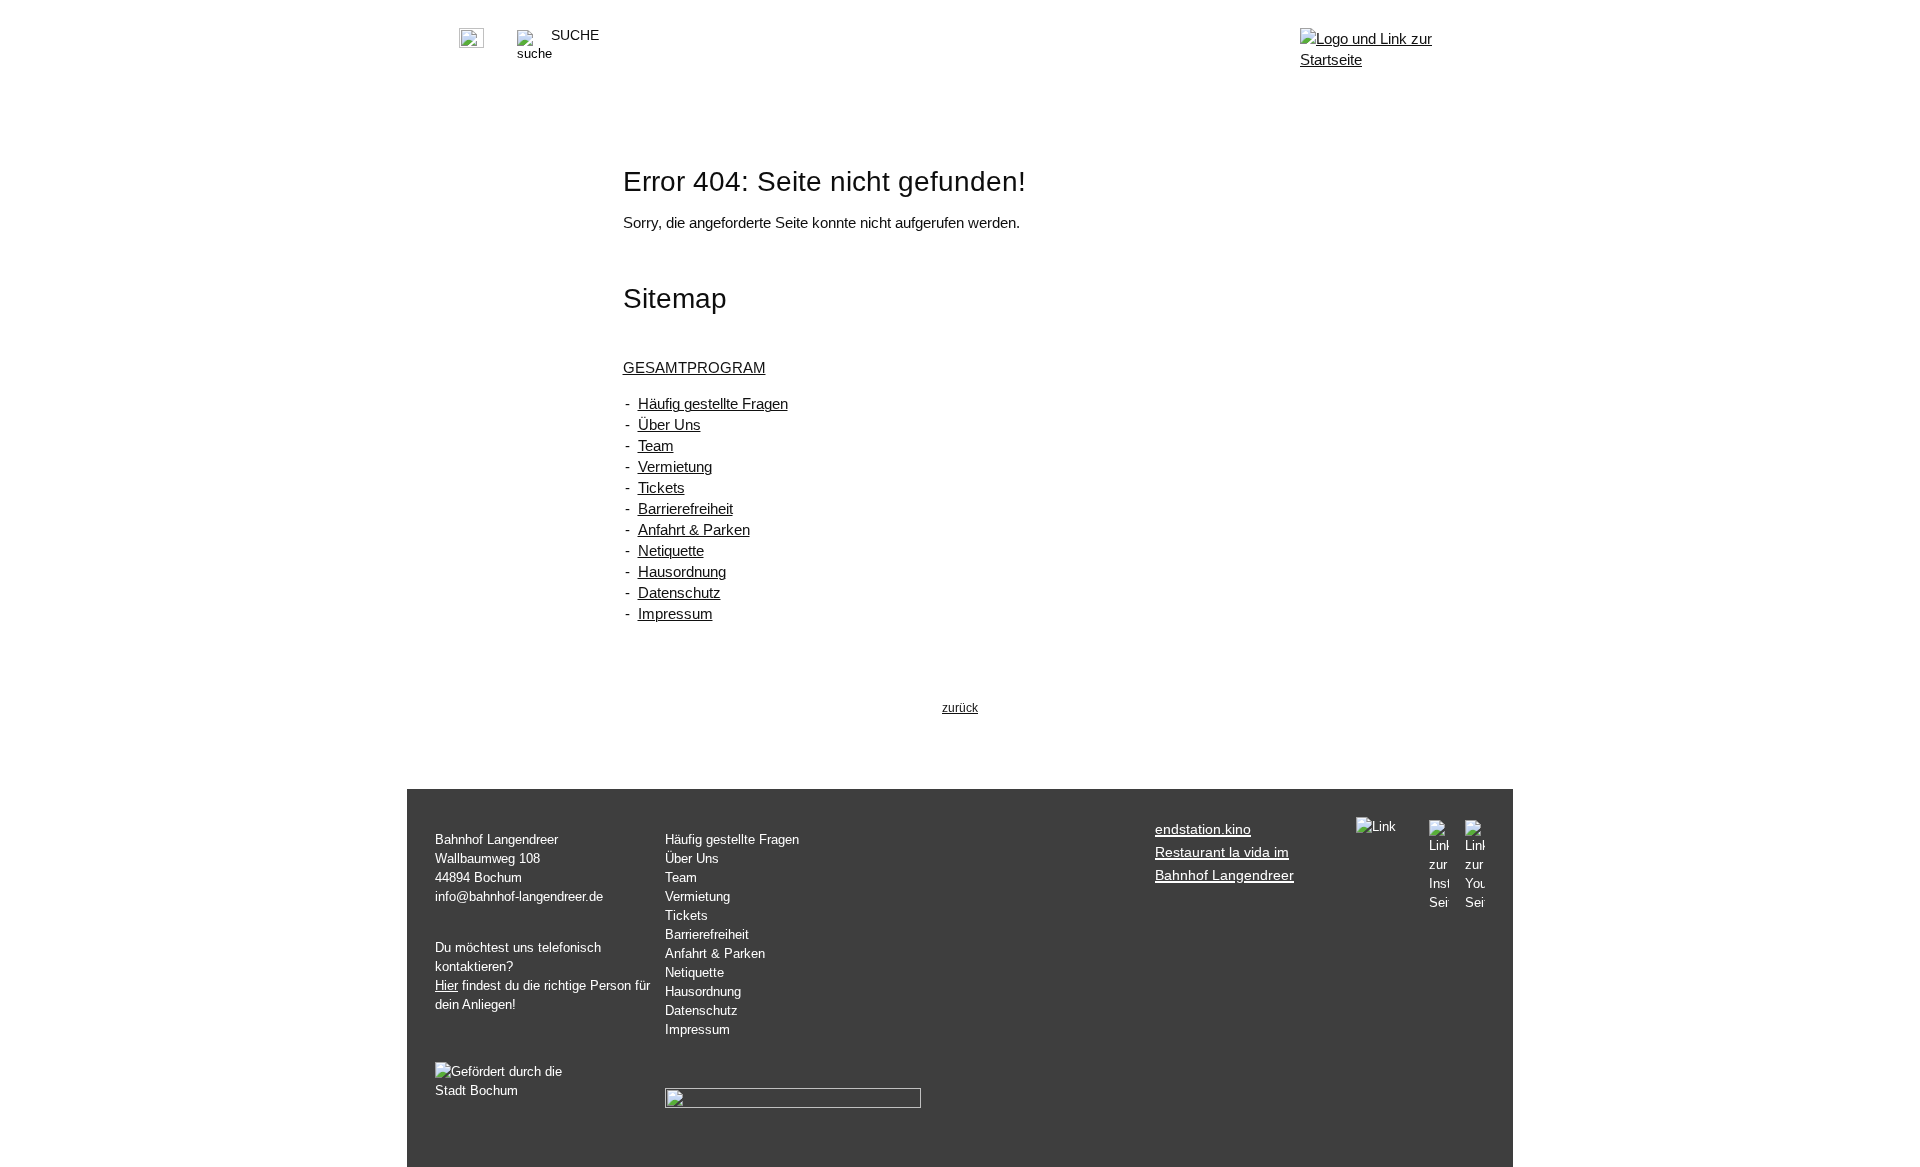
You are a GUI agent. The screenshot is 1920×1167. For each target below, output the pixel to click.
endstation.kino (1203, 829)
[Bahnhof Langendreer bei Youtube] (1471, 866)
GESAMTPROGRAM (694, 367)
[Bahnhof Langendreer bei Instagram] (1439, 866)
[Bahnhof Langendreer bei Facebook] (1384, 829)
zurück (960, 708)
